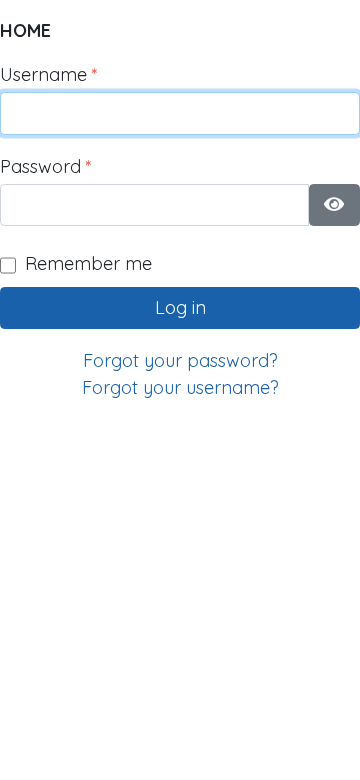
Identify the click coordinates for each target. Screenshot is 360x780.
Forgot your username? (180, 387)
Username (49, 74)
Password (46, 166)
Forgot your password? (180, 360)
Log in (180, 307)
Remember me (88, 263)
